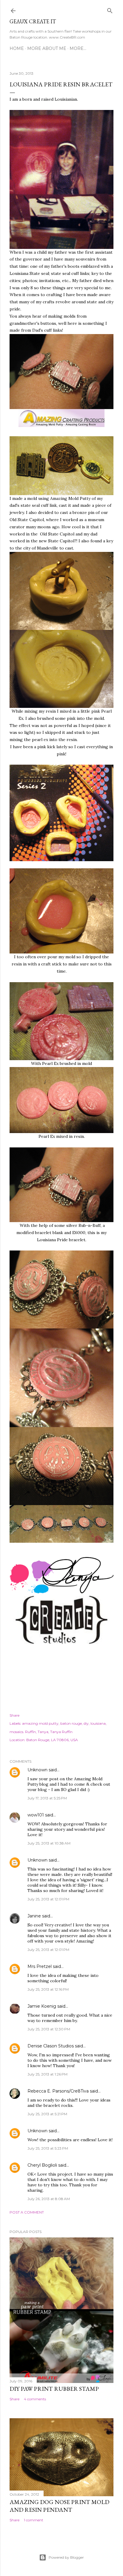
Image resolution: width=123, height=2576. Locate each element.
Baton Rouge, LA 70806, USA (52, 1740)
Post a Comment (27, 2212)
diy (86, 1723)
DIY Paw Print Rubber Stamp (54, 2389)
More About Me (47, 48)
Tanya (43, 1732)
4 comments (35, 2399)
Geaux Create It (33, 21)
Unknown (37, 1770)
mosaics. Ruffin (23, 1732)
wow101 (36, 1815)
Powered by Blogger (66, 2557)
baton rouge (71, 1723)
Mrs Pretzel (40, 1966)
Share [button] (14, 1715)
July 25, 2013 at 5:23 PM (48, 2148)
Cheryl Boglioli (42, 2165)
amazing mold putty (40, 1723)
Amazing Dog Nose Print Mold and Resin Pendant (59, 2506)
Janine (34, 1916)
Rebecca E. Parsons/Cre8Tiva (58, 2091)
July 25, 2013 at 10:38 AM (49, 1843)
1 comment (34, 2520)
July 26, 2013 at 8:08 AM (49, 2199)
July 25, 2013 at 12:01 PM (48, 1899)
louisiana (98, 1723)
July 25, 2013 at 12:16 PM (48, 1989)
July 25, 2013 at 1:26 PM (47, 2074)
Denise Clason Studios (51, 2046)
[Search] (110, 9)
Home (17, 48)
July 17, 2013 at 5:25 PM (47, 1798)
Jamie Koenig (42, 2006)
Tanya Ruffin (61, 1732)
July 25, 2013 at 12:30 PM (49, 2029)
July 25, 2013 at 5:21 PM (47, 2114)
